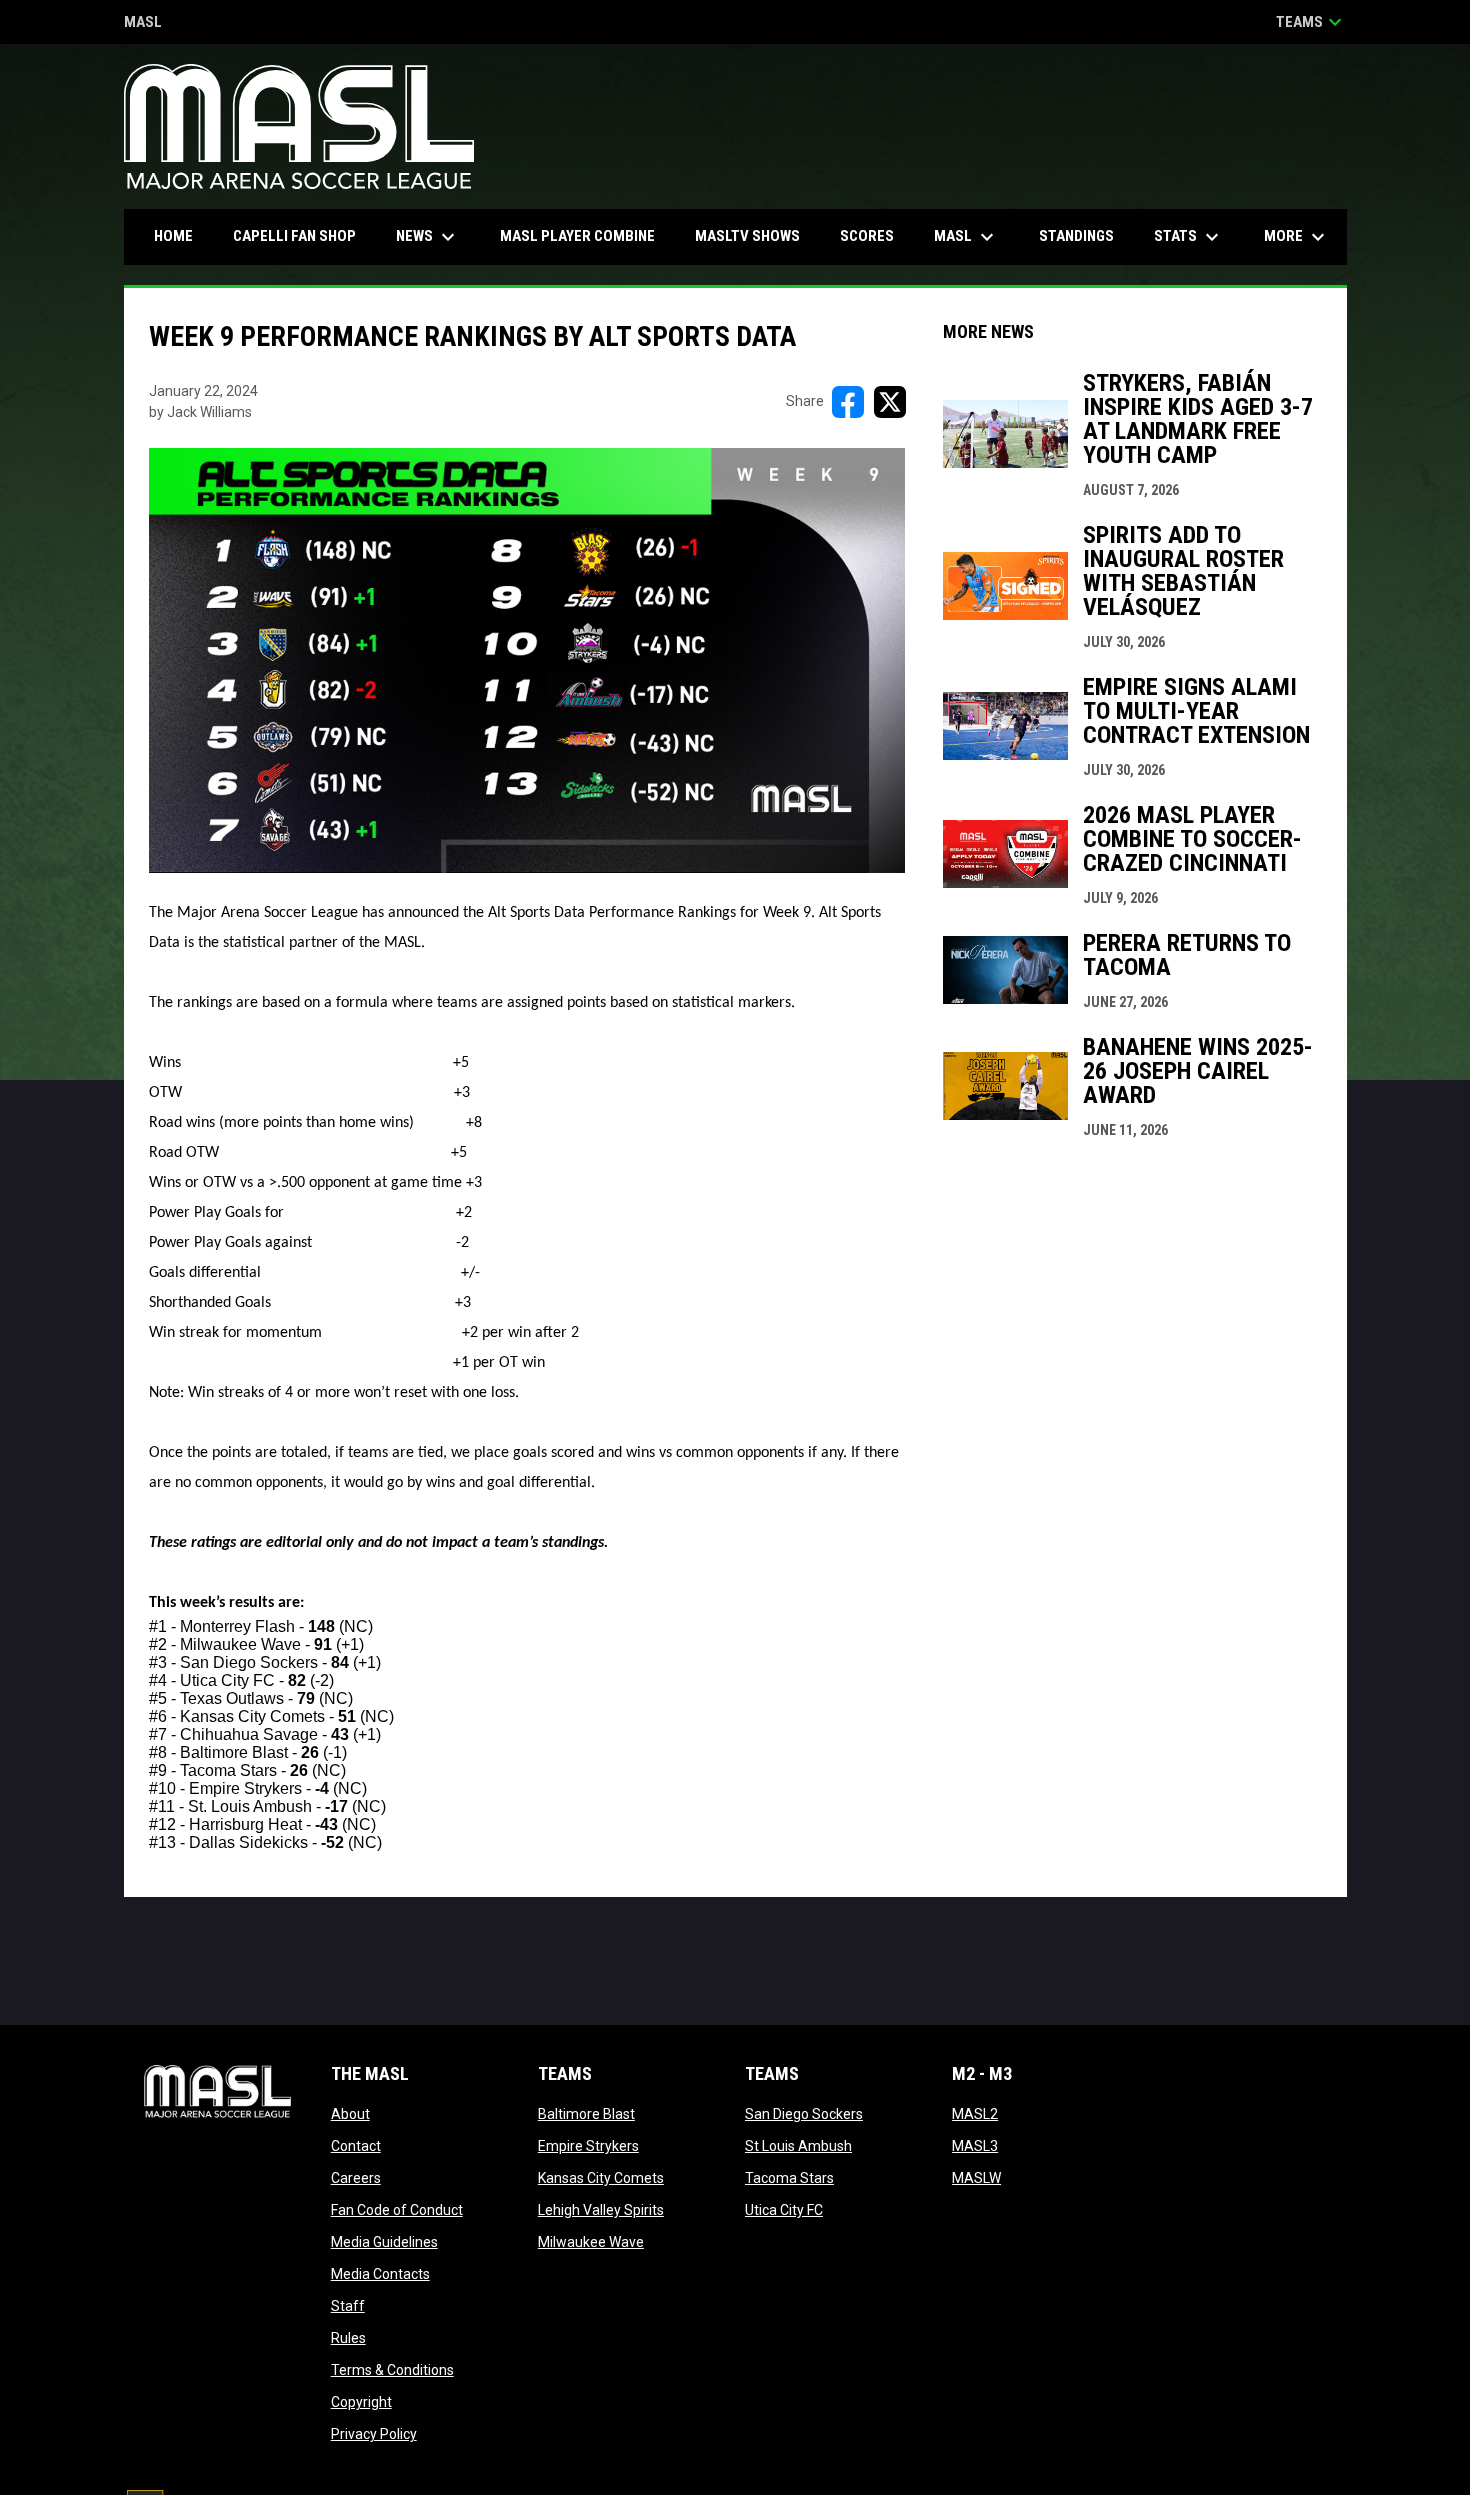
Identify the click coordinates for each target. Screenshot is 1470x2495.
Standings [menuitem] (1076, 236)
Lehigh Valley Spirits (601, 2210)
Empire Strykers (588, 2146)
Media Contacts (380, 2274)
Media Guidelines (384, 2242)
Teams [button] (1311, 22)
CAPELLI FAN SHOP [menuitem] (302, 235)
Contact (356, 2146)
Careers (356, 2178)
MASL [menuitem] (966, 237)
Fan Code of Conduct (397, 2210)
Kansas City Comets (601, 2178)
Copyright (361, 2402)
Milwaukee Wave (591, 2242)
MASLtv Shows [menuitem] (747, 236)
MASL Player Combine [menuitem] (577, 236)
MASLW (976, 2178)
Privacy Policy (374, 2434)
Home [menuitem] (173, 236)
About (350, 2114)
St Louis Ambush (798, 2146)
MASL (143, 23)
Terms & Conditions (392, 2370)
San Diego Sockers (804, 2114)
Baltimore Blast (586, 2114)
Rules (348, 2338)
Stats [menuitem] (1189, 237)
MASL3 (975, 2146)
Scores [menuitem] (867, 236)
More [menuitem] (1297, 237)
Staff (348, 2306)
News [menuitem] (428, 237)
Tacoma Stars (789, 2178)
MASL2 (975, 2114)
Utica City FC (784, 2210)
